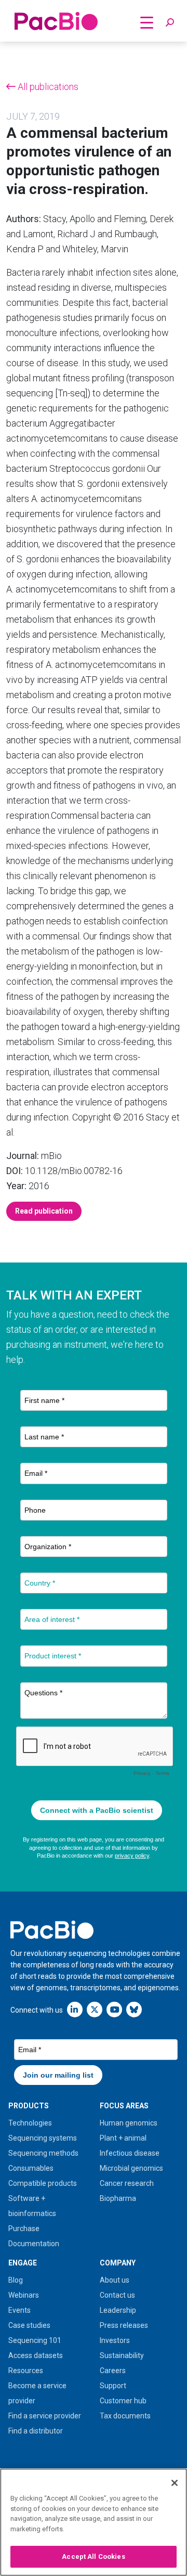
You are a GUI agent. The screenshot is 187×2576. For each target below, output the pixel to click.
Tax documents (125, 2416)
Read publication (44, 1211)
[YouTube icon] (114, 2009)
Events (19, 2310)
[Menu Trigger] (146, 22)
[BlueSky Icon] (134, 2009)
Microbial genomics (131, 2168)
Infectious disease (130, 2153)
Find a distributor (36, 2431)
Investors (115, 2340)
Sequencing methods (43, 2153)
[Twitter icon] (95, 2009)
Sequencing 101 (35, 2340)
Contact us (117, 2295)
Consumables (31, 2168)
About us (115, 2280)
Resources (26, 2371)
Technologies (30, 2123)
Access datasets (36, 2355)
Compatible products (43, 2183)
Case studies (29, 2325)
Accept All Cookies (93, 2556)
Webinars (24, 2295)
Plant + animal (123, 2138)
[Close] (175, 2483)
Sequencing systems (43, 2138)
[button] (170, 23)
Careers (113, 2371)
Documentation (34, 2244)
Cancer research (127, 2183)
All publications (47, 87)
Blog (16, 2280)
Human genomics (129, 2123)
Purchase (24, 2229)
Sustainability (122, 2355)
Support (113, 2386)
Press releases (124, 2325)
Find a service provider (45, 2416)
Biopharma (118, 2198)
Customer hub (123, 2401)
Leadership (118, 2310)
